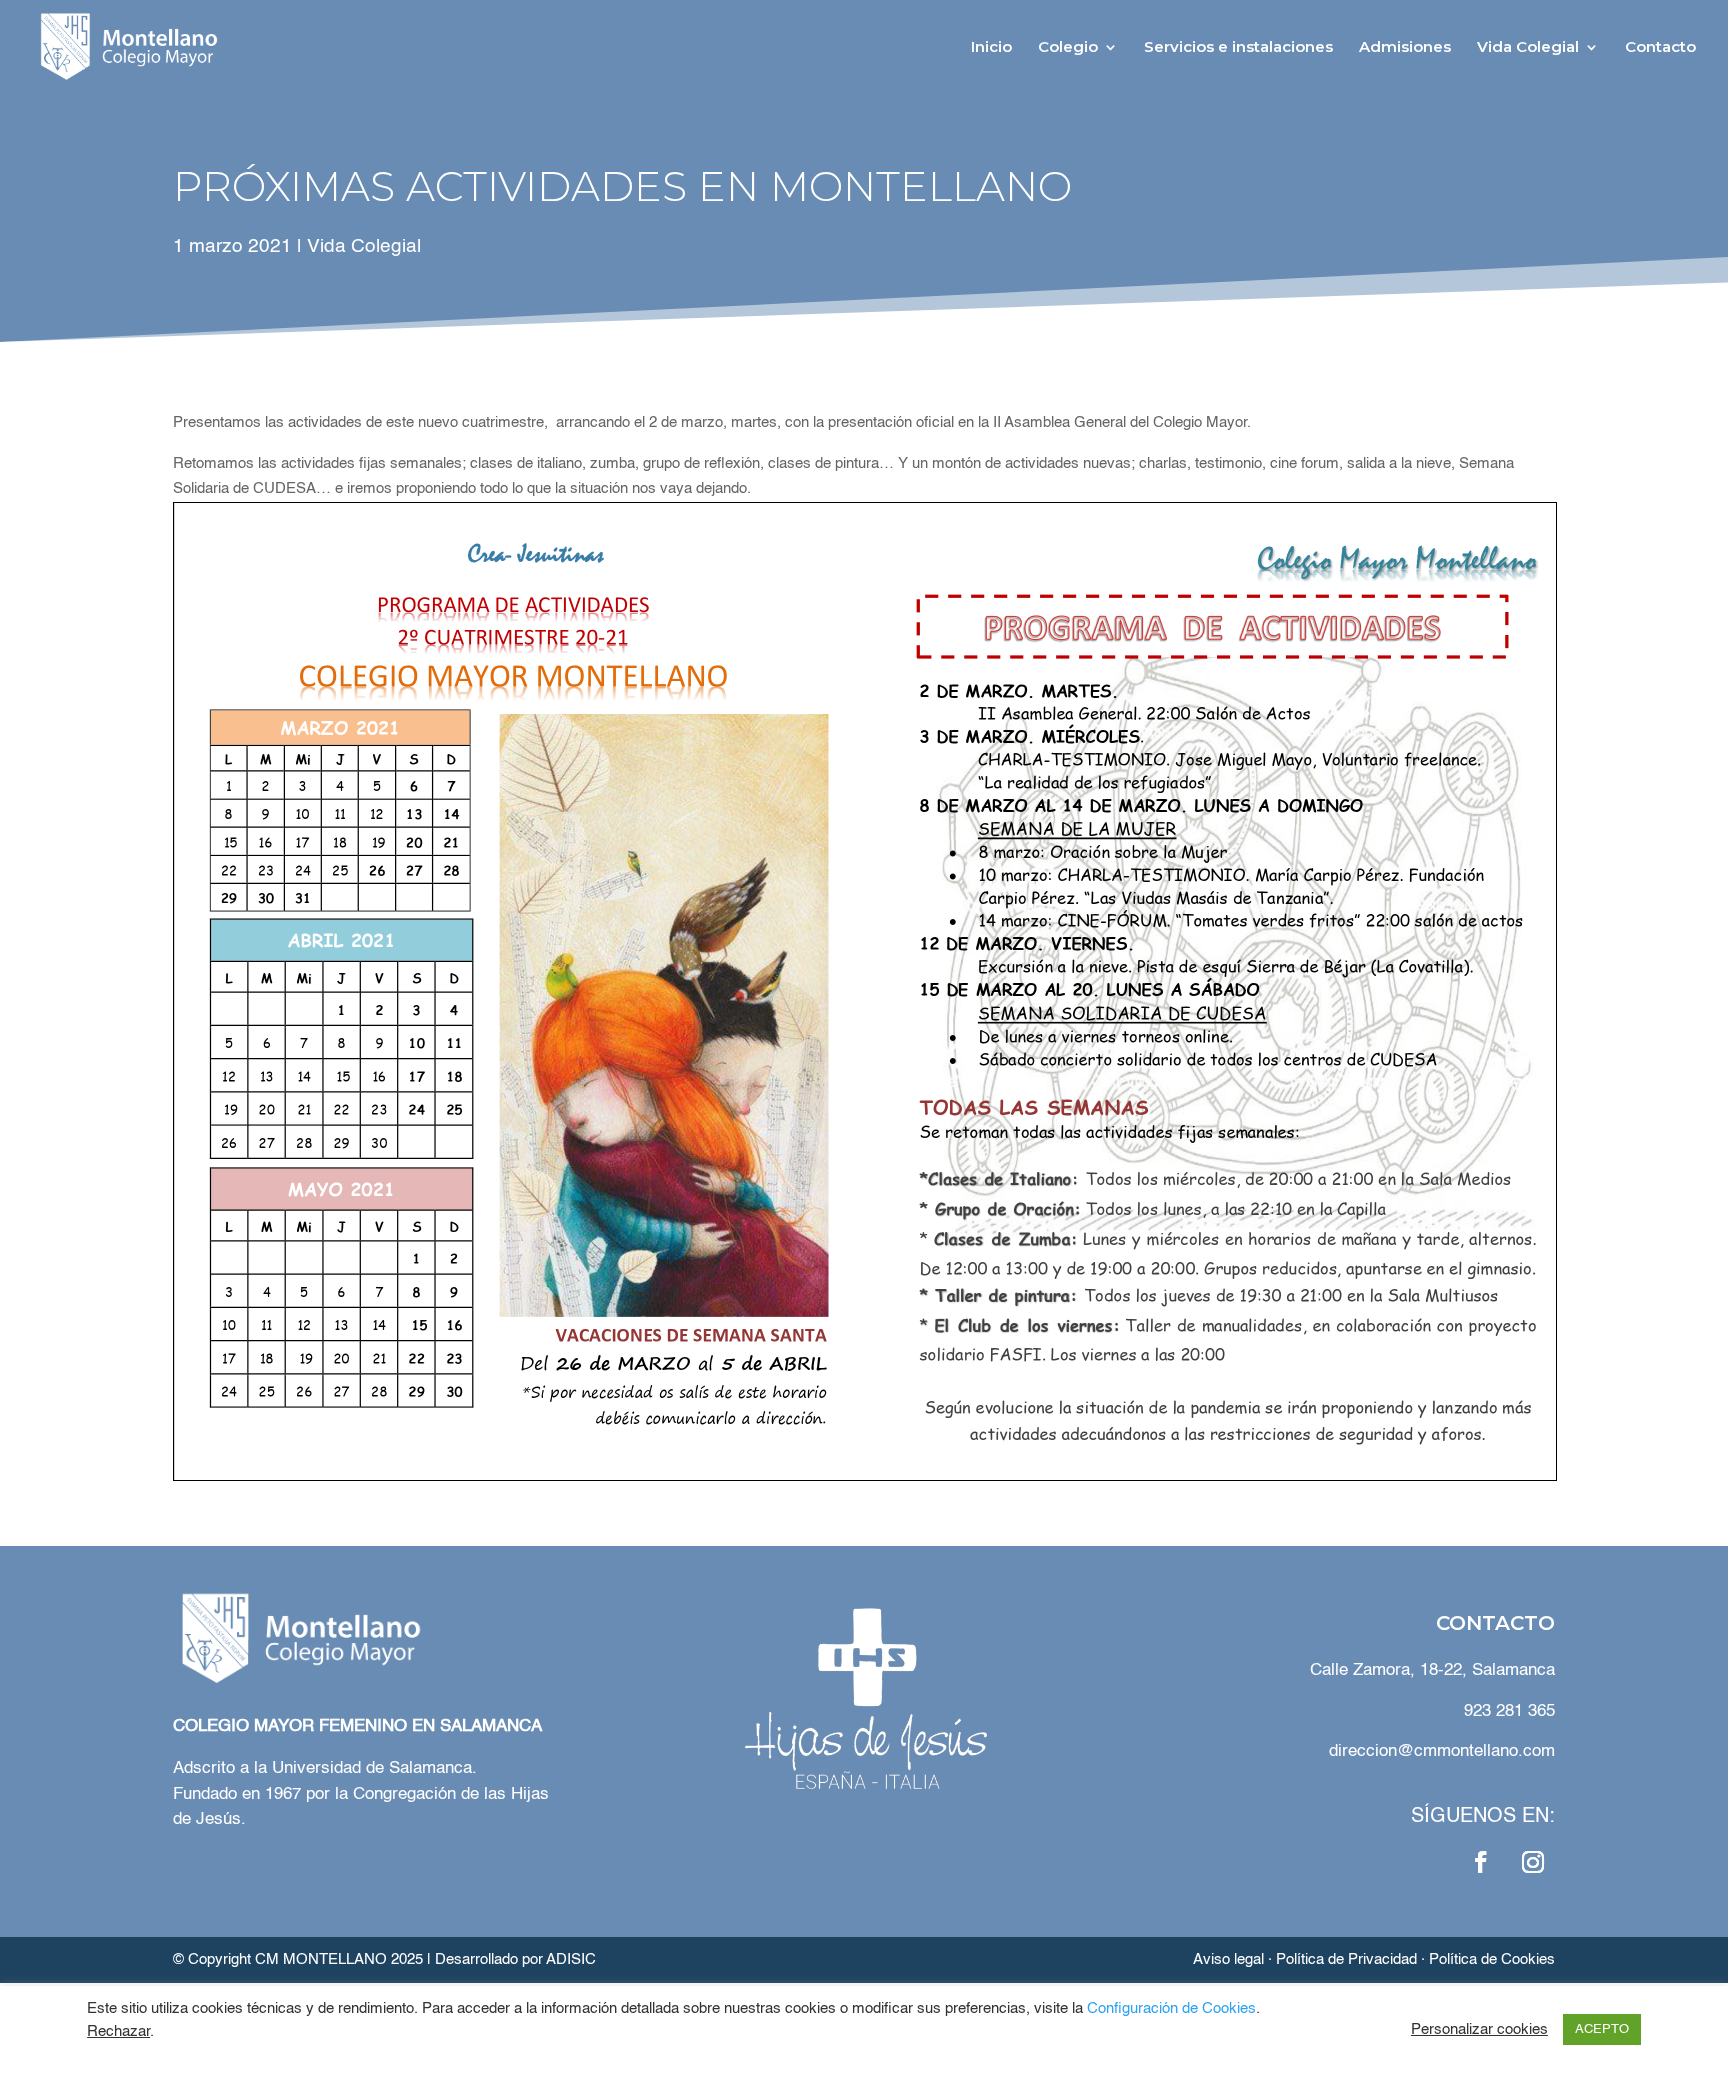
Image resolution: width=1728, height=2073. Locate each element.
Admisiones (1405, 48)
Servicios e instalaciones (1238, 48)
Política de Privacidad (1346, 1959)
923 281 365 (1509, 1711)
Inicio (991, 48)
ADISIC (571, 1959)
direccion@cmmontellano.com (1442, 1751)
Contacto (1660, 48)
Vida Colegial (1528, 48)
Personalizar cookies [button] (1479, 2030)
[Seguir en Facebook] (1481, 1862)
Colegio (1068, 48)
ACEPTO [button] (1602, 2029)
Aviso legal (1228, 1959)
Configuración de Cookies (1171, 2009)
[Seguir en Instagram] (1533, 1862)
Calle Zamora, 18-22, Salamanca (1432, 1670)
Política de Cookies (1492, 1959)
